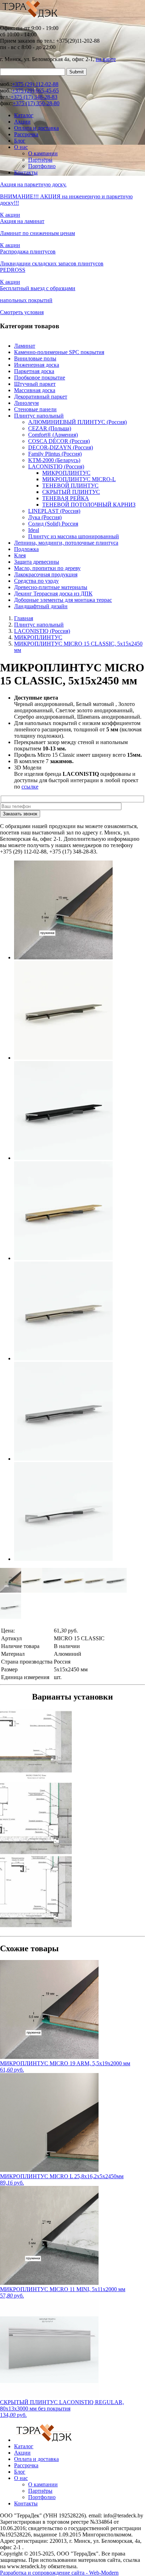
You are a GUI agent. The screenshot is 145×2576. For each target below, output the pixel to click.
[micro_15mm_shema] (72, 1745)
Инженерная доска (37, 365)
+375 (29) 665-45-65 (35, 91)
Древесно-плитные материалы (51, 587)
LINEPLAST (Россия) (54, 511)
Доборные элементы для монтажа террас (63, 600)
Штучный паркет (35, 384)
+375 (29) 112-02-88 (35, 84)
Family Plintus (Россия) (55, 454)
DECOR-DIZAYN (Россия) (61, 447)
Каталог (24, 115)
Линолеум (26, 403)
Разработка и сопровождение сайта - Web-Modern (59, 2573)
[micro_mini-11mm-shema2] (72, 1819)
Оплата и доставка (36, 128)
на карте (106, 59)
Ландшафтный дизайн (41, 606)
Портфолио (42, 166)
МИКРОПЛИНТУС (66, 473)
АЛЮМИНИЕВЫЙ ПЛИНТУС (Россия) (77, 422)
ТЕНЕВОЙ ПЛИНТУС (70, 486)
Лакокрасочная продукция (46, 574)
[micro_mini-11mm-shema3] (72, 1892)
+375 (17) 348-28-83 (34, 97)
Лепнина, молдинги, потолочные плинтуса (66, 543)
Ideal (34, 530)
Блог (20, 141)
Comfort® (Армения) (53, 435)
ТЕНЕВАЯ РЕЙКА (66, 498)
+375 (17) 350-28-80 (36, 103)
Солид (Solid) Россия (53, 524)
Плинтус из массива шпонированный (74, 536)
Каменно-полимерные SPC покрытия (59, 352)
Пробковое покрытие (40, 378)
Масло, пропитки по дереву (47, 568)
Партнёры (40, 160)
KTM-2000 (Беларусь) (54, 460)
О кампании (43, 153)
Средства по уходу (36, 581)
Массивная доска (35, 390)
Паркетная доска (34, 371)
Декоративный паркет (41, 397)
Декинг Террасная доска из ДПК (53, 594)
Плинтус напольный (39, 416)
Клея (20, 555)
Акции (22, 122)
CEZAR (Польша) (50, 428)
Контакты (26, 172)
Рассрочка (26, 134)
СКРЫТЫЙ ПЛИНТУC (71, 492)
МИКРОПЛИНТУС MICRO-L (79, 479)
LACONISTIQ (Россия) (56, 466)
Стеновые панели (35, 409)
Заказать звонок (20, 814)
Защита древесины (37, 562)
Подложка (26, 549)
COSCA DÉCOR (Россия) (59, 441)
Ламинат (25, 346)
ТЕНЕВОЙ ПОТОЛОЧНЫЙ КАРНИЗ (89, 505)
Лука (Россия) (45, 517)
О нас (21, 147)
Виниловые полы (35, 358)
